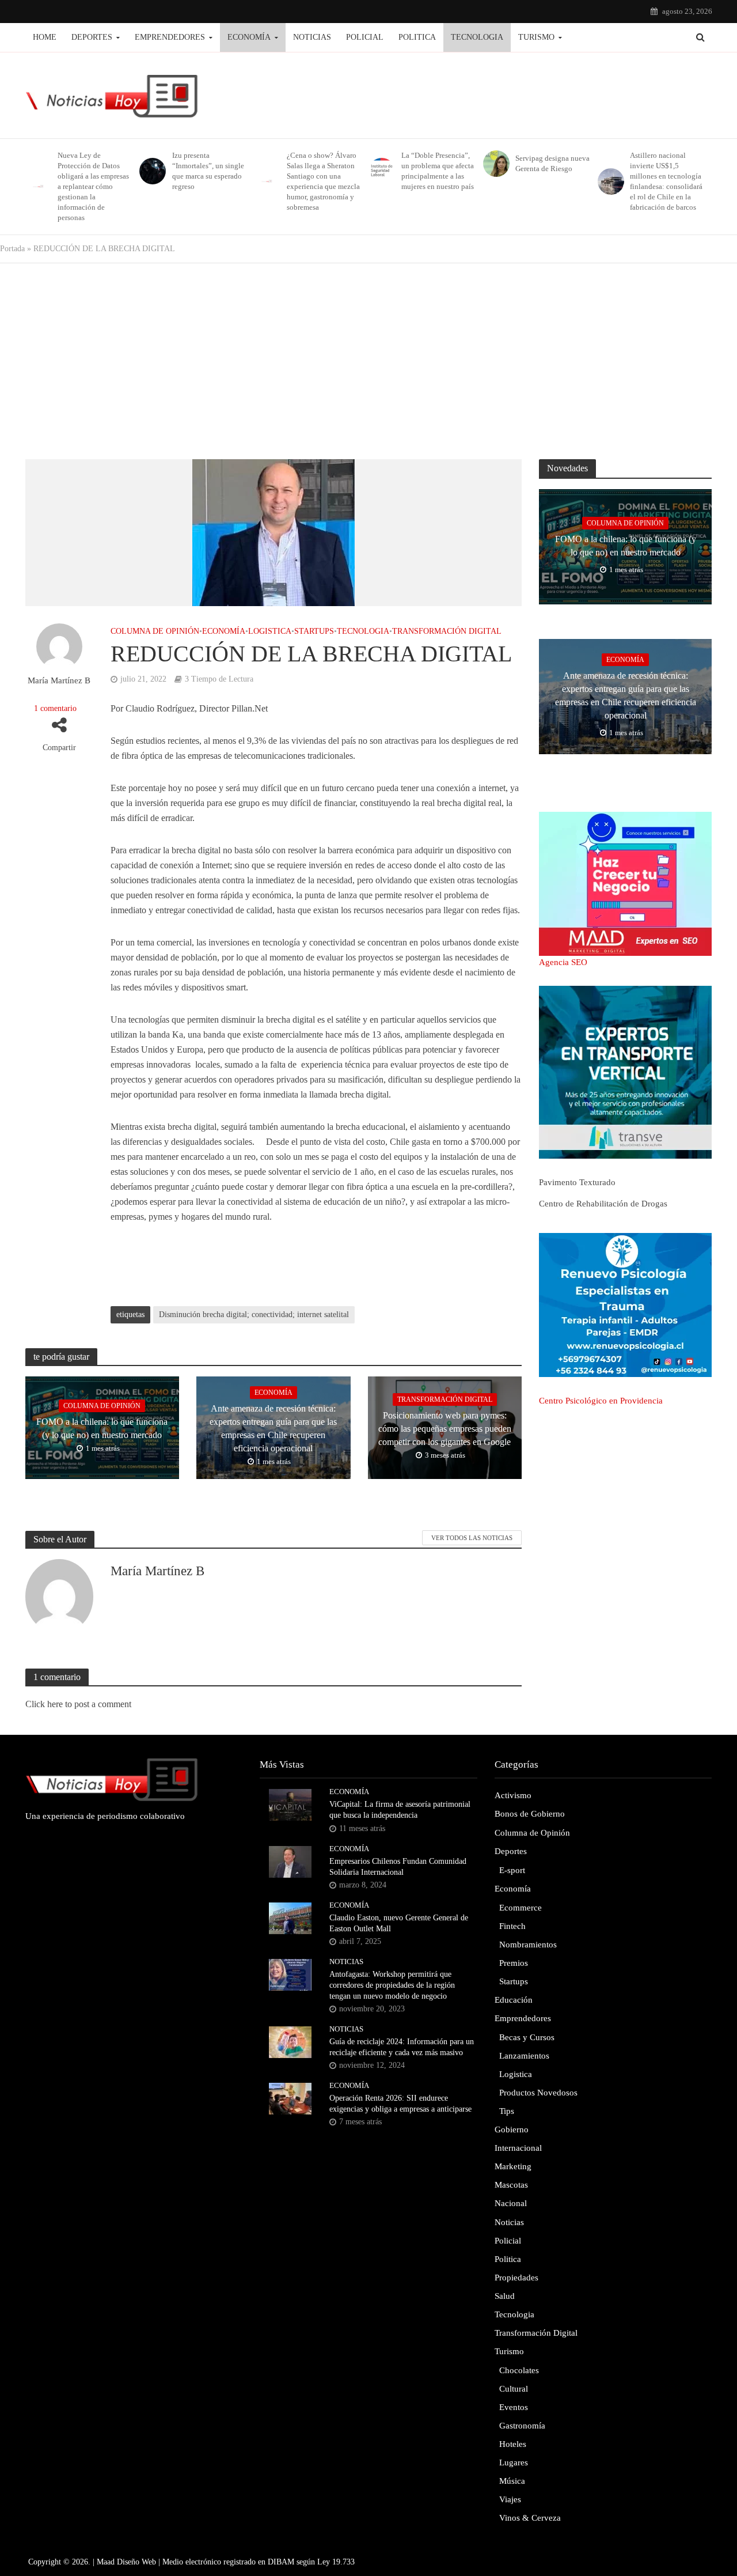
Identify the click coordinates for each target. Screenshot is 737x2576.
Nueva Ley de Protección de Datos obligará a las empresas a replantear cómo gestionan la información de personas (93, 186)
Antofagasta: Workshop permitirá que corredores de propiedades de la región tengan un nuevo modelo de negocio (392, 1985)
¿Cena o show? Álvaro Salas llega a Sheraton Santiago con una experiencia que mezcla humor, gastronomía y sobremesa (323, 181)
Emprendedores (170, 37)
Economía (249, 37)
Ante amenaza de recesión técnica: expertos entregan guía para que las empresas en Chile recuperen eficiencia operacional (273, 1428)
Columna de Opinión (155, 631)
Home (45, 37)
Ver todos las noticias (472, 1538)
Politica (417, 37)
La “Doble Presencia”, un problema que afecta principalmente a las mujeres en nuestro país (438, 171)
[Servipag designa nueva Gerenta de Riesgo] (494, 164)
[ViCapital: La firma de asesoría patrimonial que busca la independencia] (290, 1804)
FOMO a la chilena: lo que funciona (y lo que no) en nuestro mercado (102, 1428)
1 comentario (55, 708)
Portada (12, 249)
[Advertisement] (368, 355)
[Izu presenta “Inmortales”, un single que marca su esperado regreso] (151, 171)
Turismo (536, 37)
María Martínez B (59, 680)
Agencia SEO (563, 962)
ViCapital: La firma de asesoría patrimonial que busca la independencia (400, 1810)
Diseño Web (136, 2562)
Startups (314, 631)
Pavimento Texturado (577, 1182)
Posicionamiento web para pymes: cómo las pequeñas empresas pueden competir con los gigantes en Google (445, 1429)
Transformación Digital (447, 631)
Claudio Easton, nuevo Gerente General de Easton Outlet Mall (399, 1923)
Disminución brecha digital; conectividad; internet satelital (254, 1315)
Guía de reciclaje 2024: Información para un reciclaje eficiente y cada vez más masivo (402, 2047)
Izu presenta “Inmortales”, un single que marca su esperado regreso (208, 171)
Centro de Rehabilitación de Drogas (603, 1204)
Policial (365, 37)
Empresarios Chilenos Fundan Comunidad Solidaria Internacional (398, 1867)
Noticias (312, 37)
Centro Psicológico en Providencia (601, 1401)
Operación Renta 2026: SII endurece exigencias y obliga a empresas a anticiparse (400, 2104)
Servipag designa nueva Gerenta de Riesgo (552, 163)
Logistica (270, 631)
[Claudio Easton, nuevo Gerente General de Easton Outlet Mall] (290, 1917)
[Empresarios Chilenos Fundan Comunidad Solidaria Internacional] (290, 1860)
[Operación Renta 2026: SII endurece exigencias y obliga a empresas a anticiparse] (290, 2098)
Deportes (92, 37)
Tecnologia (477, 37)
